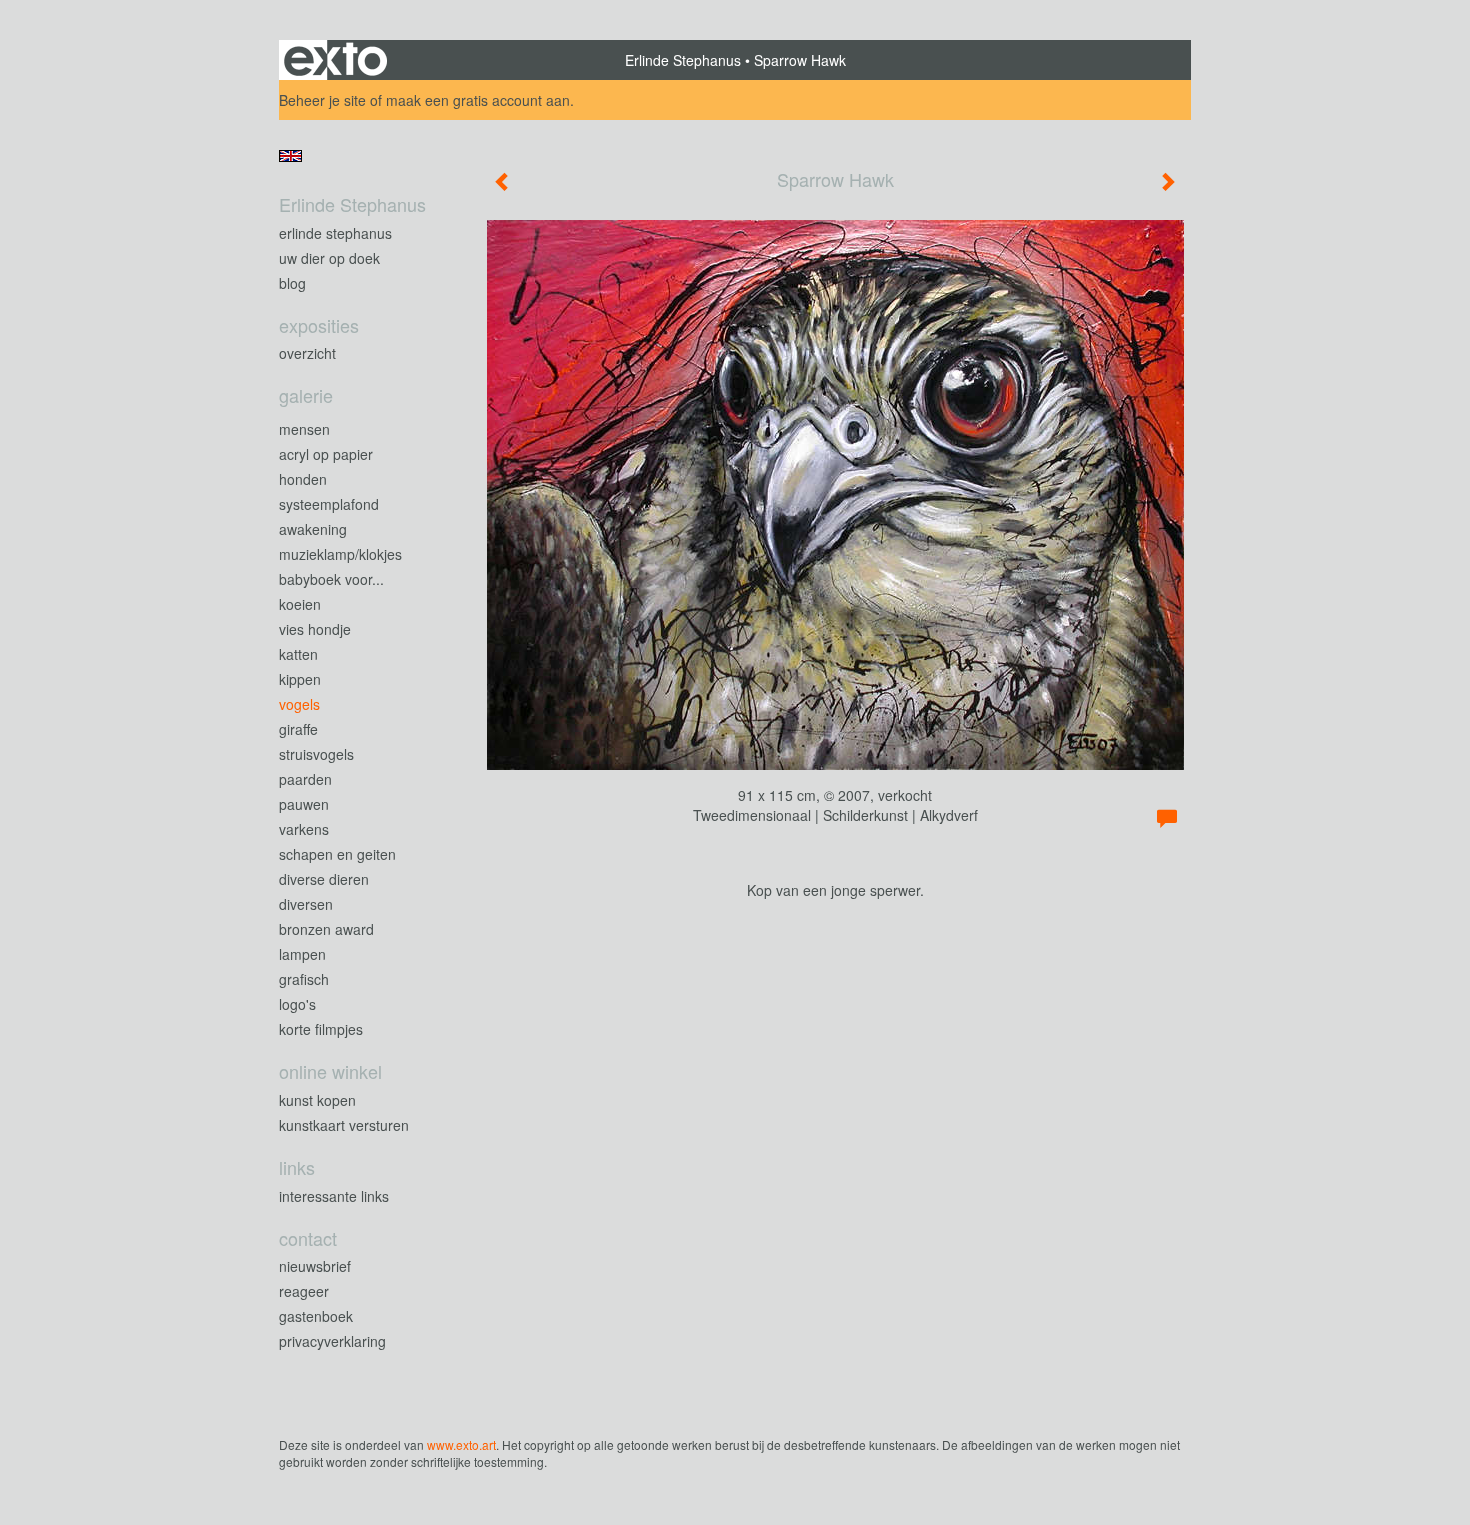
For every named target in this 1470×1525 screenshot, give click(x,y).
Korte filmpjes (321, 1029)
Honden (303, 479)
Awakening (313, 529)
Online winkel (330, 1071)
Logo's (297, 1004)
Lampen (302, 954)
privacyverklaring (332, 1341)
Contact (308, 1238)
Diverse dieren (324, 879)
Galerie (306, 395)
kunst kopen (317, 1100)
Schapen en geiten (337, 854)
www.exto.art (461, 1444)
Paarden (305, 779)
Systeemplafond (329, 504)
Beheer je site (322, 100)
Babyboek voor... (331, 579)
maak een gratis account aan (478, 100)
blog (292, 283)
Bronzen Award (326, 929)
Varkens (304, 829)
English (290, 156)
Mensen (304, 429)
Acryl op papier (326, 454)
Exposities (319, 325)
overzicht (307, 353)
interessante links (334, 1196)
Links (297, 1167)
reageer (304, 1291)
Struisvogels (316, 754)
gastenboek (316, 1316)
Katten (298, 654)
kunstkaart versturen (344, 1125)
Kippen (300, 679)
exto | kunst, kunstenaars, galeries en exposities (335, 60)
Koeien (300, 604)
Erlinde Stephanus (683, 60)
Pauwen (304, 804)
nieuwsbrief (315, 1266)
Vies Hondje (315, 629)
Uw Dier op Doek (329, 258)
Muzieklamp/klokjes (340, 554)
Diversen (306, 904)
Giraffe (298, 729)
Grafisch (304, 979)
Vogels (299, 704)
